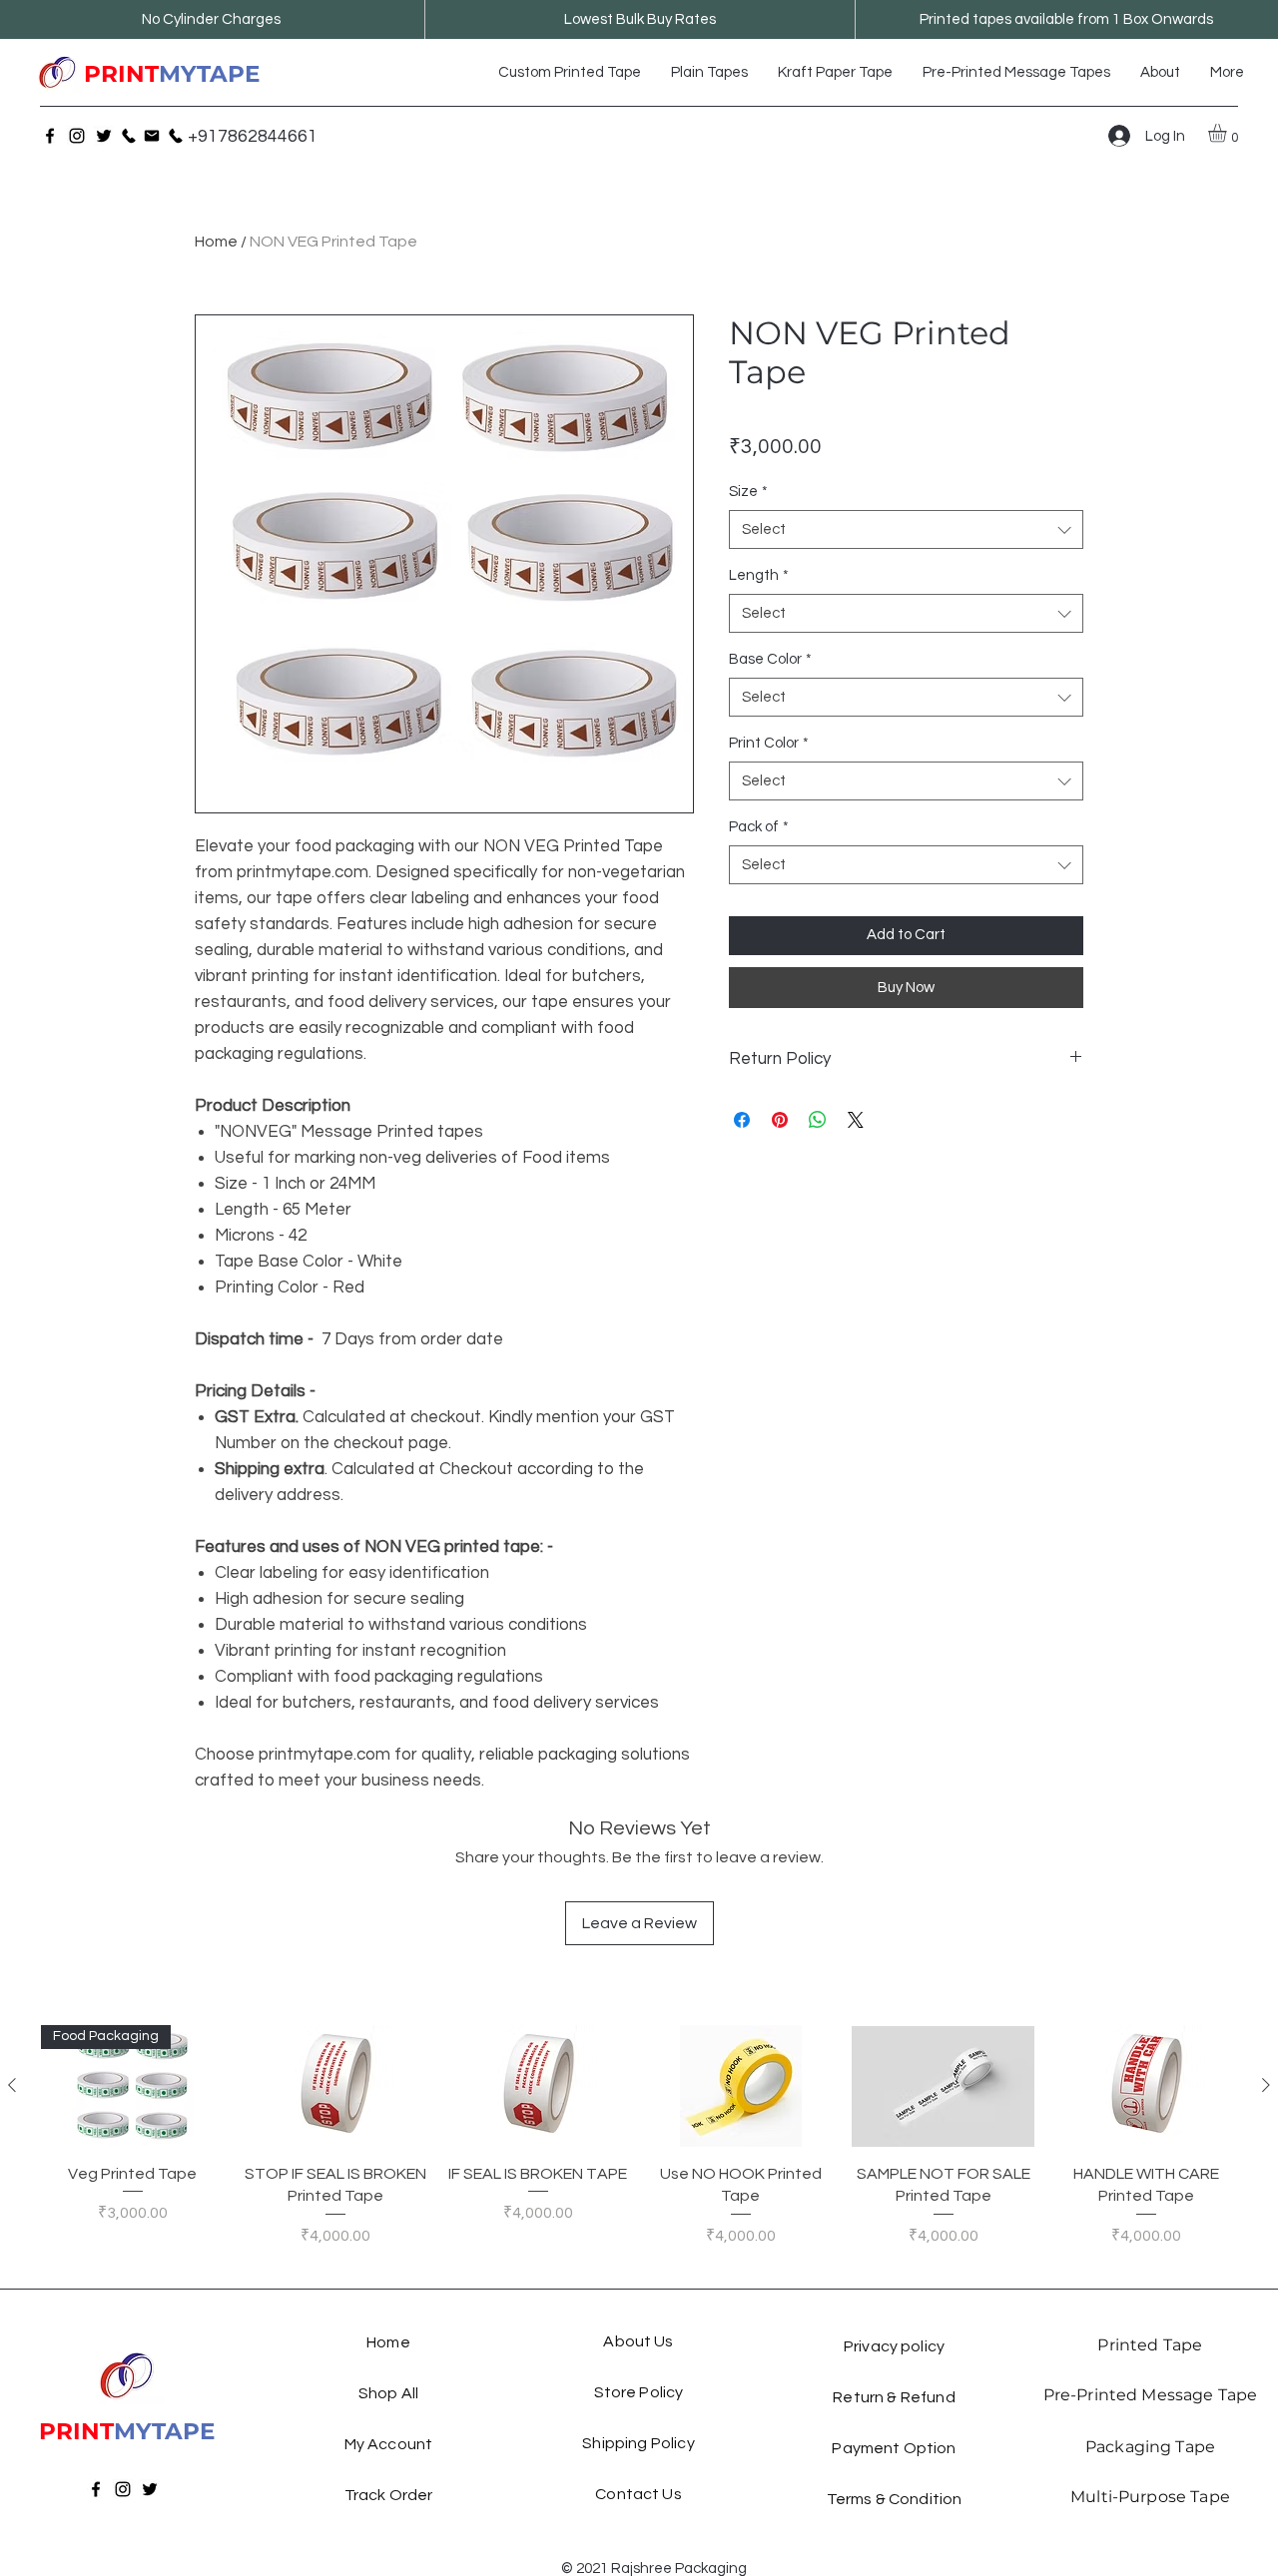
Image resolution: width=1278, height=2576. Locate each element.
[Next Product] (1266, 2085)
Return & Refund (894, 2397)
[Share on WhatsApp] (818, 1120)
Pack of (759, 827)
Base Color (770, 659)
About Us (638, 2341)
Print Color (769, 743)
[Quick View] (335, 2086)
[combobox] (906, 529)
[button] (1228, 133)
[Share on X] (856, 1120)
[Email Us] (152, 136)
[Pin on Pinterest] (780, 1120)
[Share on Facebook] (742, 1120)
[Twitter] (104, 136)
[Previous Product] (12, 2085)
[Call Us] (129, 136)
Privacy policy (894, 2346)
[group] (639, 2147)
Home (216, 242)
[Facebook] (50, 136)
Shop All (388, 2393)
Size (748, 492)
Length (759, 575)
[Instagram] (77, 136)
